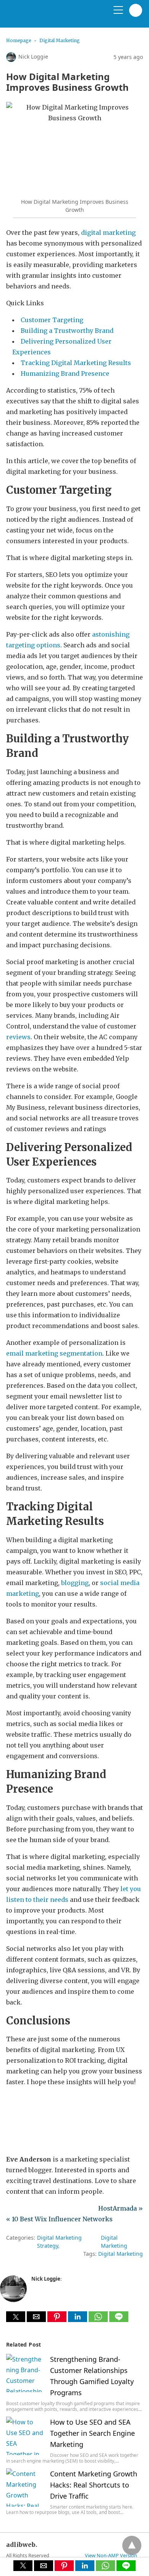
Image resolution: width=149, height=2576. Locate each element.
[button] (16, 2317)
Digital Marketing (60, 40)
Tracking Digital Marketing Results (76, 363)
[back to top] (132, 2545)
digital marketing (108, 233)
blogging (75, 1583)
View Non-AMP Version (111, 2555)
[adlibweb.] (42, 17)
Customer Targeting (52, 320)
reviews (18, 1037)
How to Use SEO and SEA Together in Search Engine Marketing (92, 2433)
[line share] (119, 2320)
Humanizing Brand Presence (65, 373)
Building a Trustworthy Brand (67, 331)
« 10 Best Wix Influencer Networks (59, 2219)
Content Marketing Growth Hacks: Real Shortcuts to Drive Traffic (94, 2485)
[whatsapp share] (99, 2320)
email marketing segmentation (54, 1353)
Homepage (19, 40)
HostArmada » (121, 2208)
